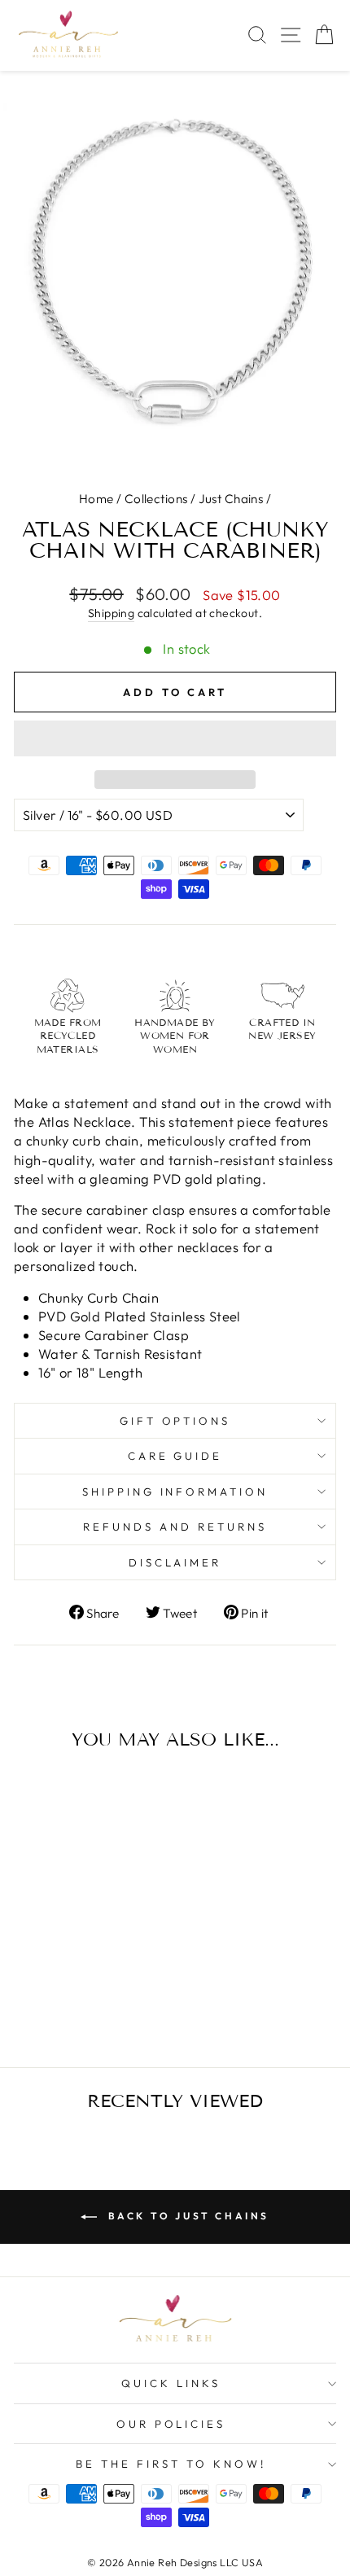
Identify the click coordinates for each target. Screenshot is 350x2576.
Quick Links (171, 2383)
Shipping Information (175, 1492)
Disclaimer (175, 1562)
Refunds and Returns (175, 1527)
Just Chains (231, 499)
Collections (156, 499)
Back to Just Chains (186, 2216)
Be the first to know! (171, 2464)
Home (96, 499)
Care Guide (175, 1456)
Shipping (111, 613)
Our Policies (171, 2424)
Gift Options (175, 1421)
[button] (175, 738)
